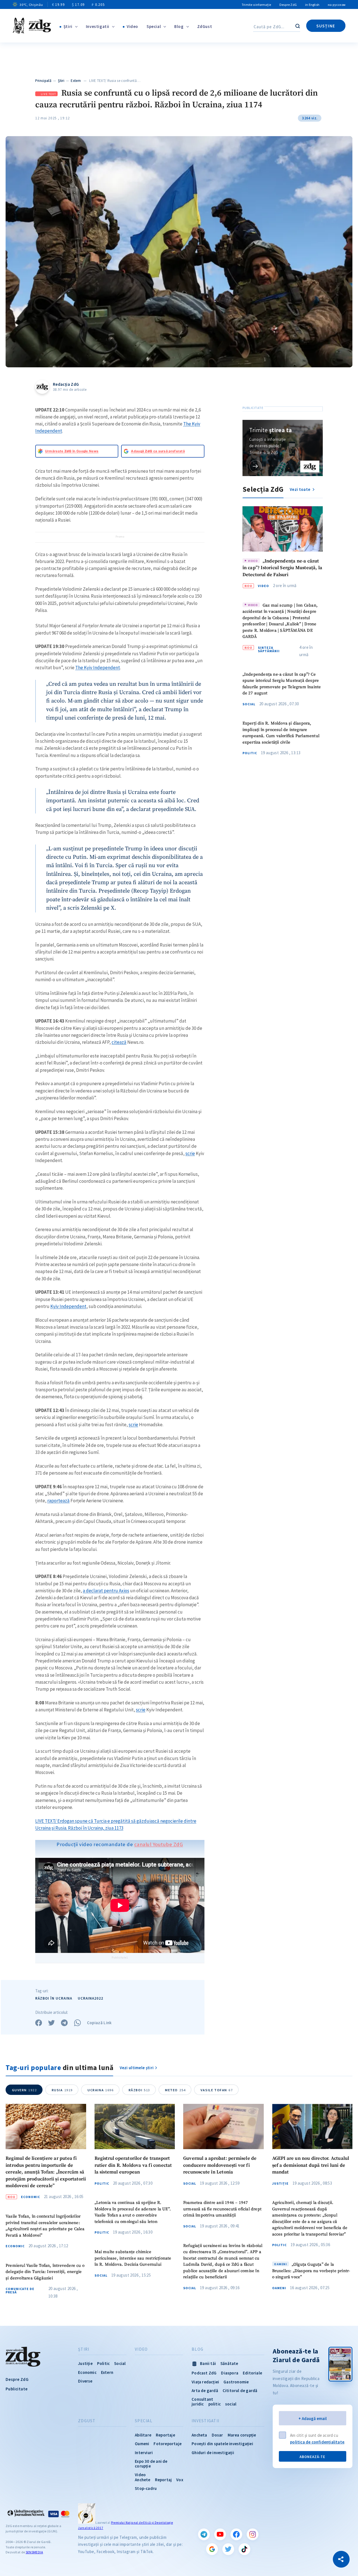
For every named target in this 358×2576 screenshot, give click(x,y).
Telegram (204, 2534)
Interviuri (144, 2453)
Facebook (236, 2534)
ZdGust (205, 26)
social (231, 2404)
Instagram (253, 2534)
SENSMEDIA (34, 2552)
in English (312, 5)
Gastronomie (236, 2382)
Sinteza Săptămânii (269, 649)
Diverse (85, 2381)
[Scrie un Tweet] (51, 2023)
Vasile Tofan (217, 2090)
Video (132, 26)
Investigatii (98, 26)
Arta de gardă (205, 2391)
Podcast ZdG (204, 2373)
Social (249, 704)
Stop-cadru (146, 2488)
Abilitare (143, 2435)
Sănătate (229, 2363)
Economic (30, 2197)
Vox (180, 2480)
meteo (175, 2090)
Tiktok (244, 2549)
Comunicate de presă (20, 2291)
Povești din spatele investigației (222, 2444)
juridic (198, 2404)
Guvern (24, 2090)
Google (212, 2549)
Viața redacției (205, 2382)
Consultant (202, 2399)
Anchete (143, 2480)
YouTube (220, 2534)
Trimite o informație (256, 5)
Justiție (280, 2184)
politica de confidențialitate (317, 2442)
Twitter (228, 2549)
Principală (43, 81)
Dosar (217, 2435)
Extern (76, 81)
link (255, 466)
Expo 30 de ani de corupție (151, 2464)
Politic (250, 753)
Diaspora (230, 2373)
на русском (337, 5)
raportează (58, 1501)
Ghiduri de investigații (213, 2453)
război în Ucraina (54, 1998)
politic (215, 2404)
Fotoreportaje (168, 2444)
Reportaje (165, 2435)
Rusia (62, 2090)
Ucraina (101, 2090)
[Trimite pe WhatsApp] (77, 2023)
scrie (190, 1153)
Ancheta (199, 2435)
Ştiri (68, 26)
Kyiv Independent (68, 1306)
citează (119, 1042)
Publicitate (17, 2389)
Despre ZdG (288, 5)
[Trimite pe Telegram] (64, 2023)
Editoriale (252, 2373)
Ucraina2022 (90, 1998)
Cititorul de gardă (240, 2391)
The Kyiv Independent (98, 668)
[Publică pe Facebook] (39, 2023)
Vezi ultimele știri (137, 2068)
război (139, 2090)
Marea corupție (242, 2435)
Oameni (279, 2288)
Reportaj (163, 2480)
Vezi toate (300, 489)
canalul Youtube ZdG (159, 1844)
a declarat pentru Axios (106, 1591)
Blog (179, 26)
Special (154, 26)
